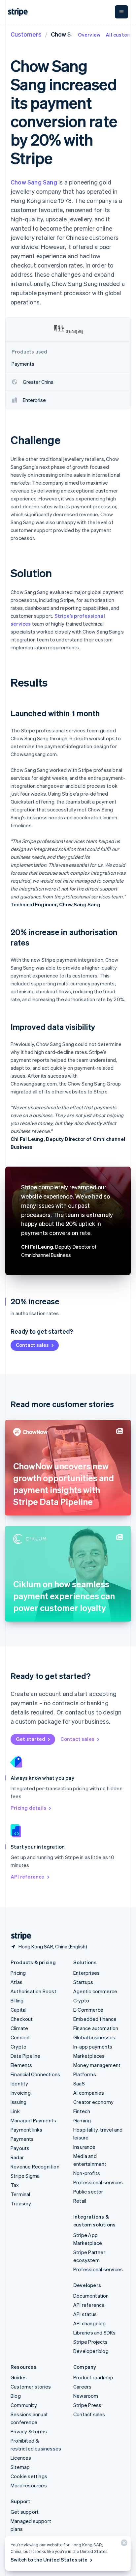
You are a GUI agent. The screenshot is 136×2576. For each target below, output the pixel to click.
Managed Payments (33, 2120)
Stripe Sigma (25, 2176)
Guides (19, 2377)
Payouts (20, 2148)
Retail (80, 2201)
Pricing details (28, 1808)
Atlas (17, 1982)
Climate (19, 2028)
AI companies (89, 2093)
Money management (97, 2065)
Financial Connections (35, 2074)
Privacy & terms (29, 2431)
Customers (26, 34)
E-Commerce (88, 2010)
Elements (21, 2065)
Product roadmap (93, 2377)
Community (24, 2405)
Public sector (88, 2192)
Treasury (21, 2203)
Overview (89, 35)
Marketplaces (89, 2056)
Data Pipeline (26, 2056)
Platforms (85, 2074)
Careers (82, 2387)
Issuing (18, 2102)
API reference (28, 1877)
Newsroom (86, 2396)
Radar (17, 2157)
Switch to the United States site (49, 2560)
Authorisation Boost (34, 1991)
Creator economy (93, 2102)
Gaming (82, 2120)
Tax (15, 2185)
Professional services (98, 2182)
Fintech (82, 2111)
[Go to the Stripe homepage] (18, 1936)
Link (15, 2111)
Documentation (91, 2296)
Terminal (20, 2194)
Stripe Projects (90, 2342)
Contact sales (32, 1345)
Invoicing (21, 2093)
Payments (22, 2139)
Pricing (18, 1973)
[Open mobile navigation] (121, 12)
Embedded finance (95, 2019)
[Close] (123, 2544)
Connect (20, 2037)
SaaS (79, 2083)
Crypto (18, 2047)
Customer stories (31, 2387)
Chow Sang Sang (34, 182)
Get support (25, 2512)
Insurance (84, 2147)
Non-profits (87, 2173)
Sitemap (20, 2467)
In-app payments (93, 2047)
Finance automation (96, 2028)
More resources (29, 2485)
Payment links (27, 2130)
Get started (31, 1739)
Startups (83, 1982)
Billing (17, 2000)
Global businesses (94, 2037)
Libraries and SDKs (95, 2333)
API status (85, 2314)
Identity (19, 2083)
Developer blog (91, 2351)
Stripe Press (87, 2405)
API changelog (90, 2323)
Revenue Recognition (35, 2166)
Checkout (22, 2019)
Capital (18, 2010)
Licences (21, 2458)
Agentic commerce (95, 1991)
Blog (16, 2396)
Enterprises (86, 1973)
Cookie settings (29, 2476)
